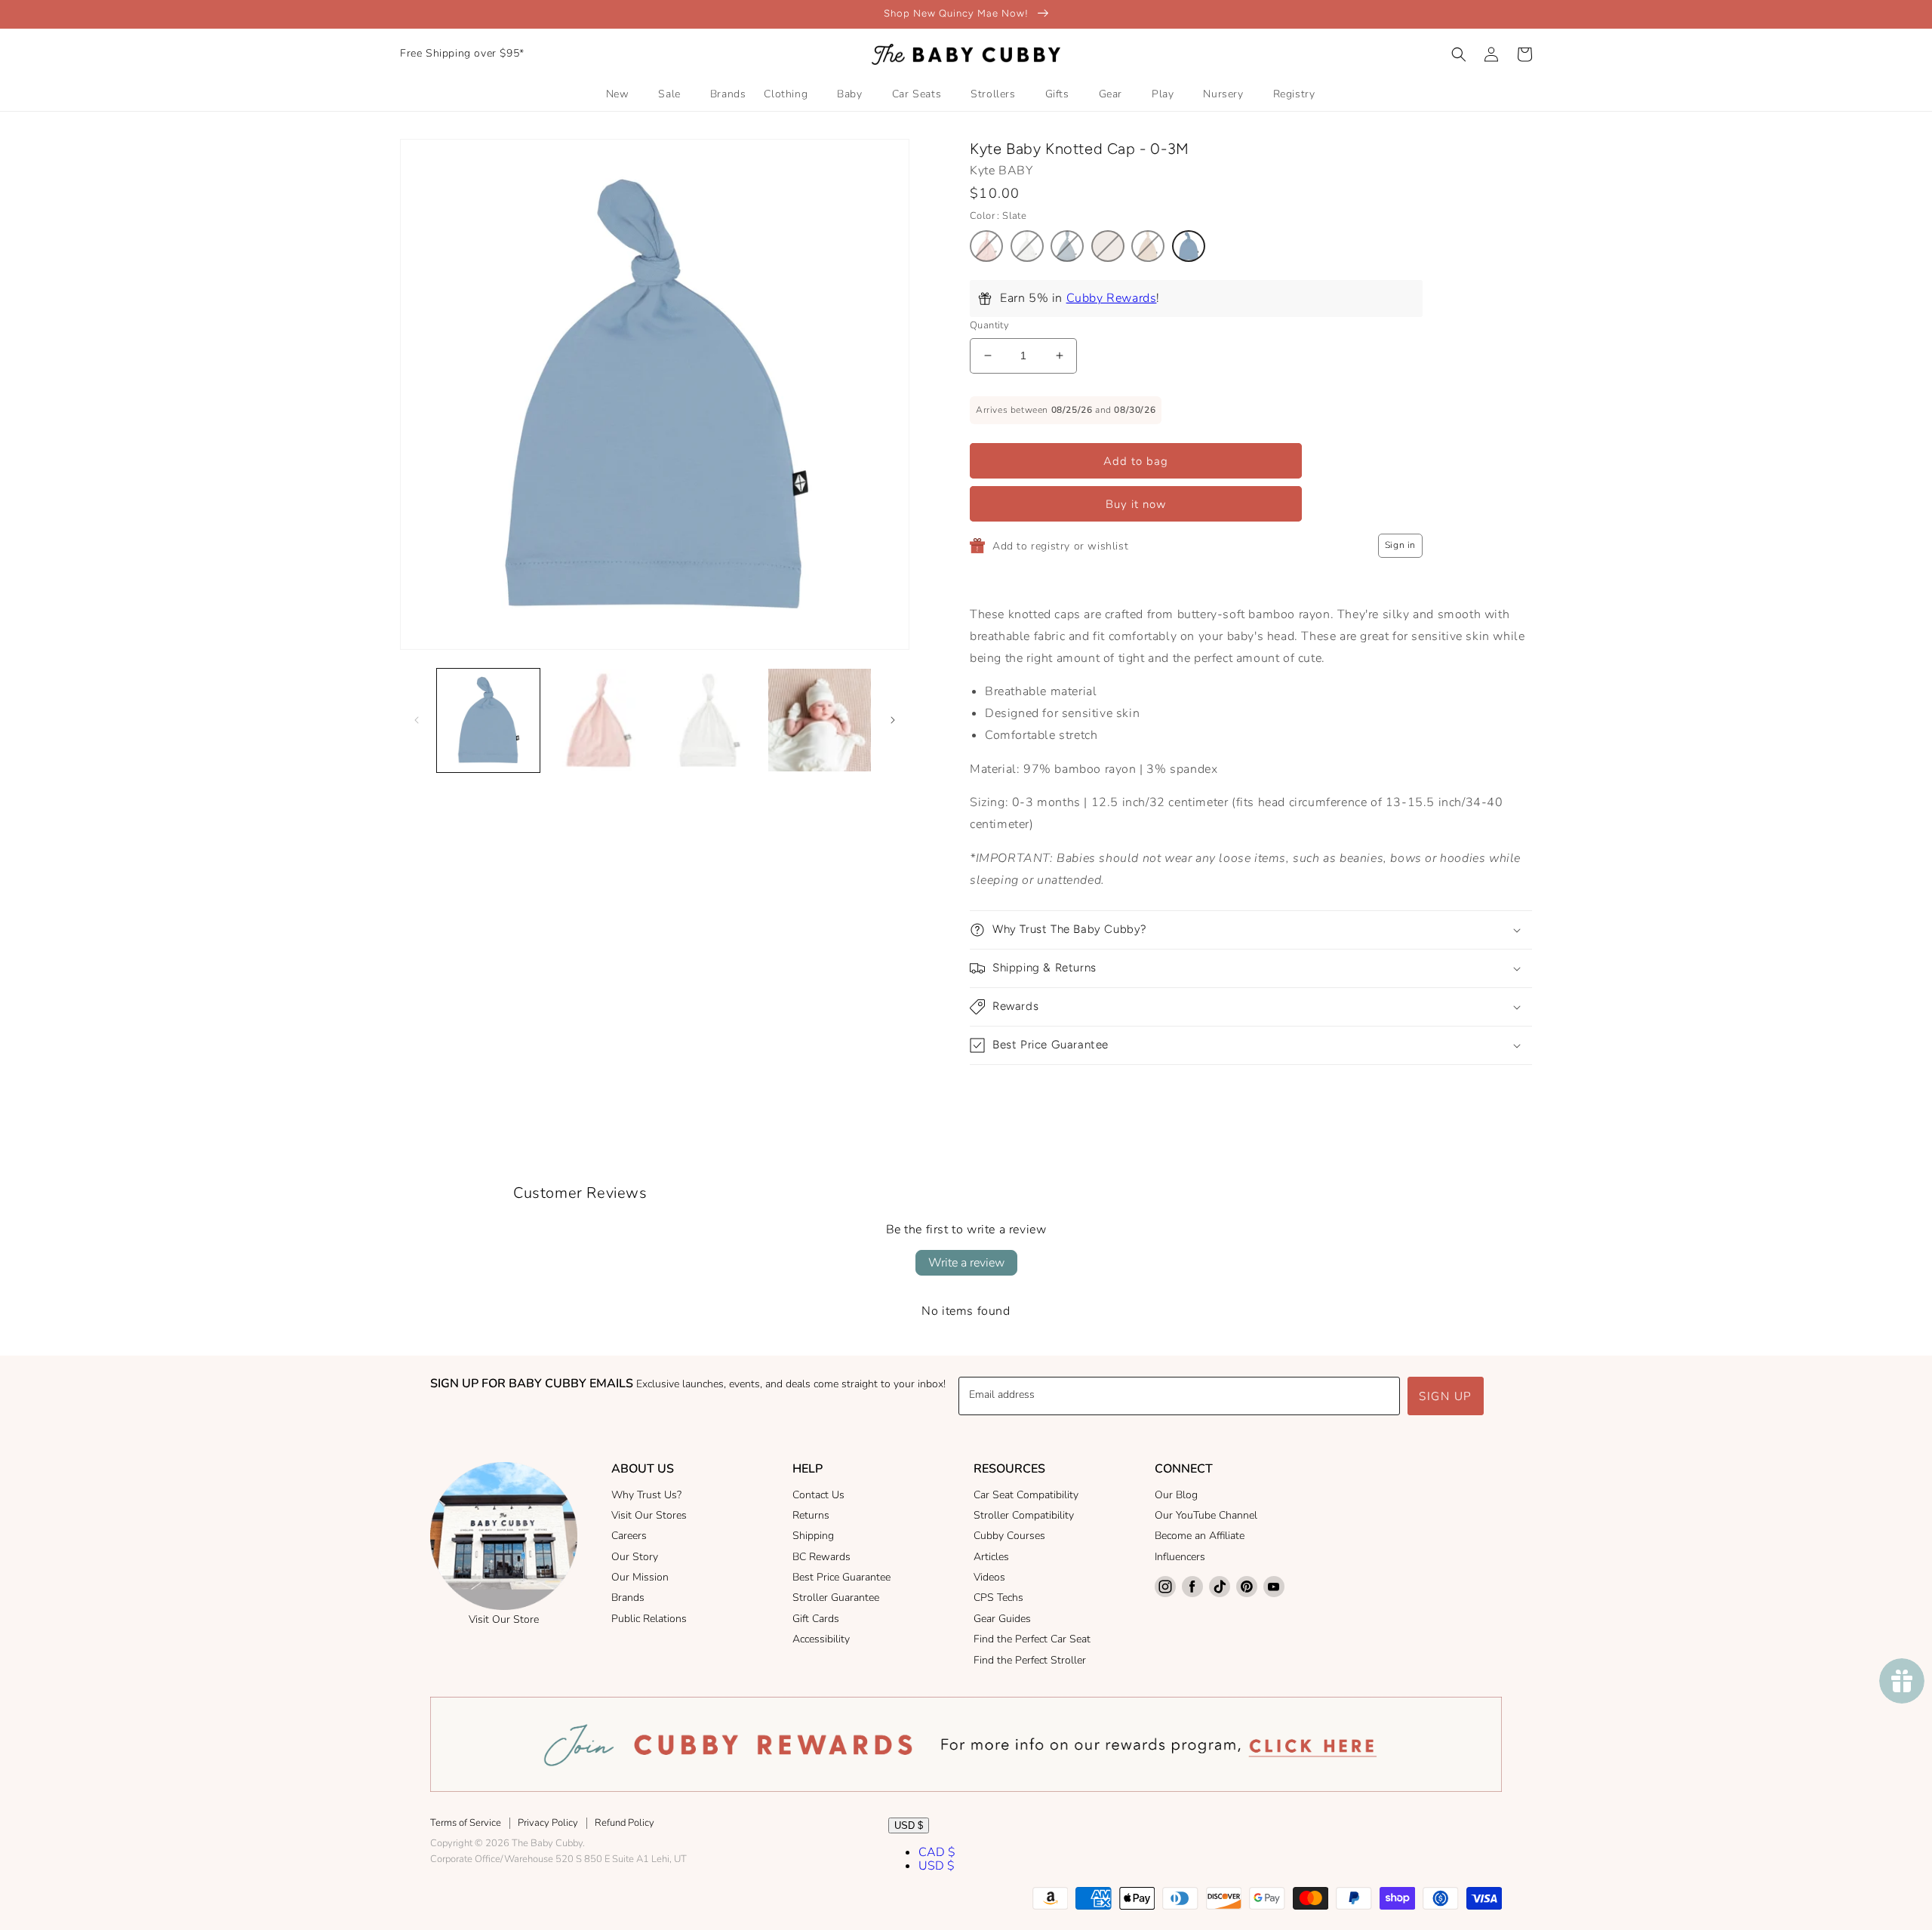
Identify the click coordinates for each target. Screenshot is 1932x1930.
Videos (989, 1577)
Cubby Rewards (1112, 298)
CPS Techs (998, 1598)
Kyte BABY (1001, 171)
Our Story (635, 1557)
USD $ (909, 1825)
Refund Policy (625, 1823)
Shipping (813, 1536)
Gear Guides (1002, 1619)
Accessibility (821, 1639)
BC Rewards (821, 1557)
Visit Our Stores (649, 1515)
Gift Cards (816, 1619)
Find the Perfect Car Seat (1032, 1639)
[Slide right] (893, 720)
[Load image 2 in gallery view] (598, 720)
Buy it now (1136, 504)
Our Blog (1176, 1495)
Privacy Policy (548, 1823)
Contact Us (818, 1495)
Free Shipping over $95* (462, 53)
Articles (991, 1557)
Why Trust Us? (646, 1495)
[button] (1459, 54)
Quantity (989, 325)
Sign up (1446, 1396)
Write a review (966, 1263)
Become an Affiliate (1200, 1536)
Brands (628, 1598)
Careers (629, 1536)
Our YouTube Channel (1206, 1515)
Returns (811, 1515)
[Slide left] (417, 720)
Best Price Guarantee (841, 1577)
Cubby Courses (1009, 1536)
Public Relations (649, 1619)
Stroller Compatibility (1024, 1515)
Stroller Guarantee (836, 1598)
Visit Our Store (504, 1619)
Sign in (1400, 545)
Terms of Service (466, 1823)
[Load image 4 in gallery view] (820, 720)
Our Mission (640, 1577)
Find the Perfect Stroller (1030, 1660)
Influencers (1180, 1557)
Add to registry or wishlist (1060, 546)
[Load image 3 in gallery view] (709, 720)
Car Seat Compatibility (1026, 1495)
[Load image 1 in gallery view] (488, 720)
